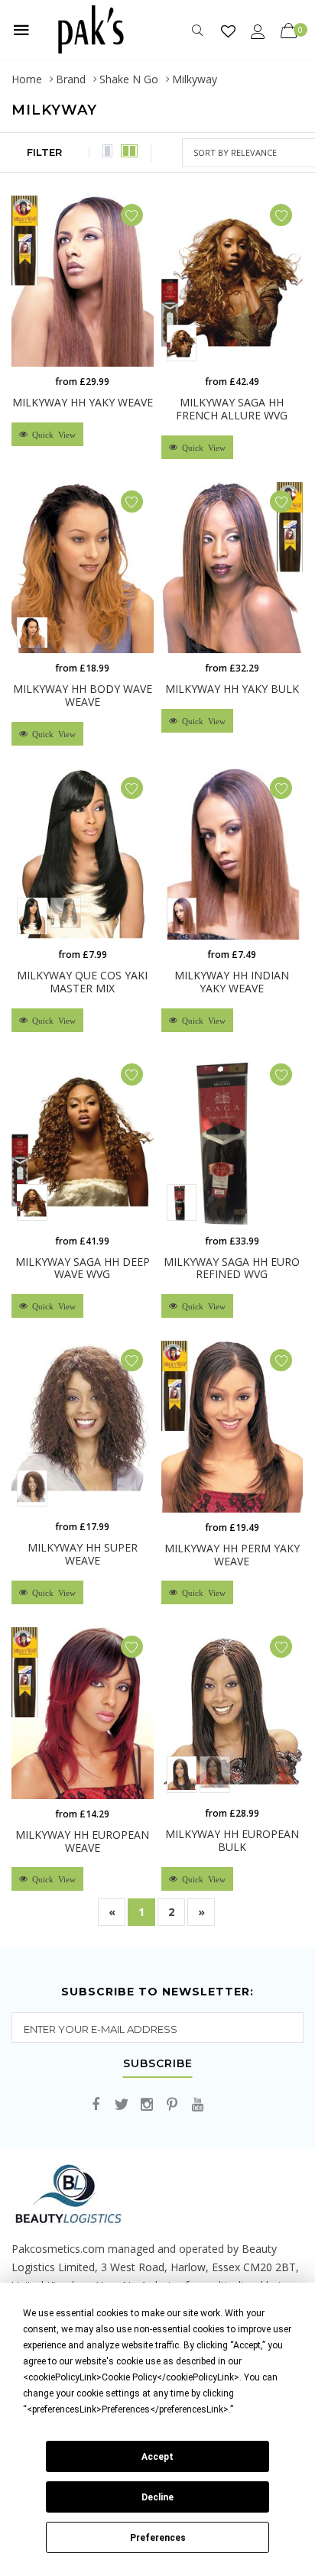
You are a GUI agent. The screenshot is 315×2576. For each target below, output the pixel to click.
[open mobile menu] (21, 30)
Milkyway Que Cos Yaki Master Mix (82, 982)
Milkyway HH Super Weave (83, 1554)
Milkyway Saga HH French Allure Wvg (232, 409)
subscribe (158, 2064)
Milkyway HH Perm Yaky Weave (232, 1555)
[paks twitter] (122, 2105)
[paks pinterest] (172, 2105)
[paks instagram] (147, 2105)
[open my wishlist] (228, 31)
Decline (157, 2497)
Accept (157, 2457)
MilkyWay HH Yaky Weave (83, 402)
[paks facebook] (96, 2105)
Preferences (158, 2538)
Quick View (52, 434)
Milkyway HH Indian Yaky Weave (232, 982)
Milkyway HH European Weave (82, 1841)
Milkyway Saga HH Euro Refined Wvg (232, 1268)
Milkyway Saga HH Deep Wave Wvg (83, 1268)
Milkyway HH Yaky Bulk (232, 689)
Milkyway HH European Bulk (232, 1840)
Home (27, 79)
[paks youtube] (197, 2105)
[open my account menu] (258, 31)
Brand (71, 79)
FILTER (44, 152)
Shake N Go (129, 79)
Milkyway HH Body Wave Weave (83, 695)
